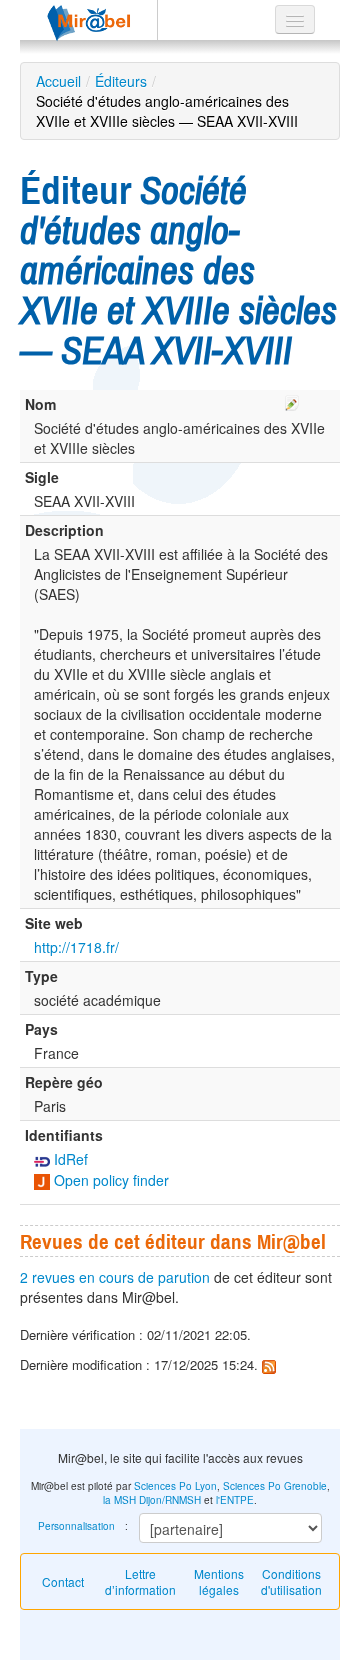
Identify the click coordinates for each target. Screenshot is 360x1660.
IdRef (69, 1159)
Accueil (58, 81)
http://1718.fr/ (76, 947)
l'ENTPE (235, 1500)
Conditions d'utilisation (291, 1581)
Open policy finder (109, 1180)
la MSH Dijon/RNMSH (152, 1500)
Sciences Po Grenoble (275, 1486)
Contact (63, 1581)
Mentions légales (219, 1581)
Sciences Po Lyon (175, 1486)
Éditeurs (121, 81)
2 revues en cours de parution (115, 1277)
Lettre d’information (140, 1581)
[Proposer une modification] (292, 400)
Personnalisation (76, 1526)
